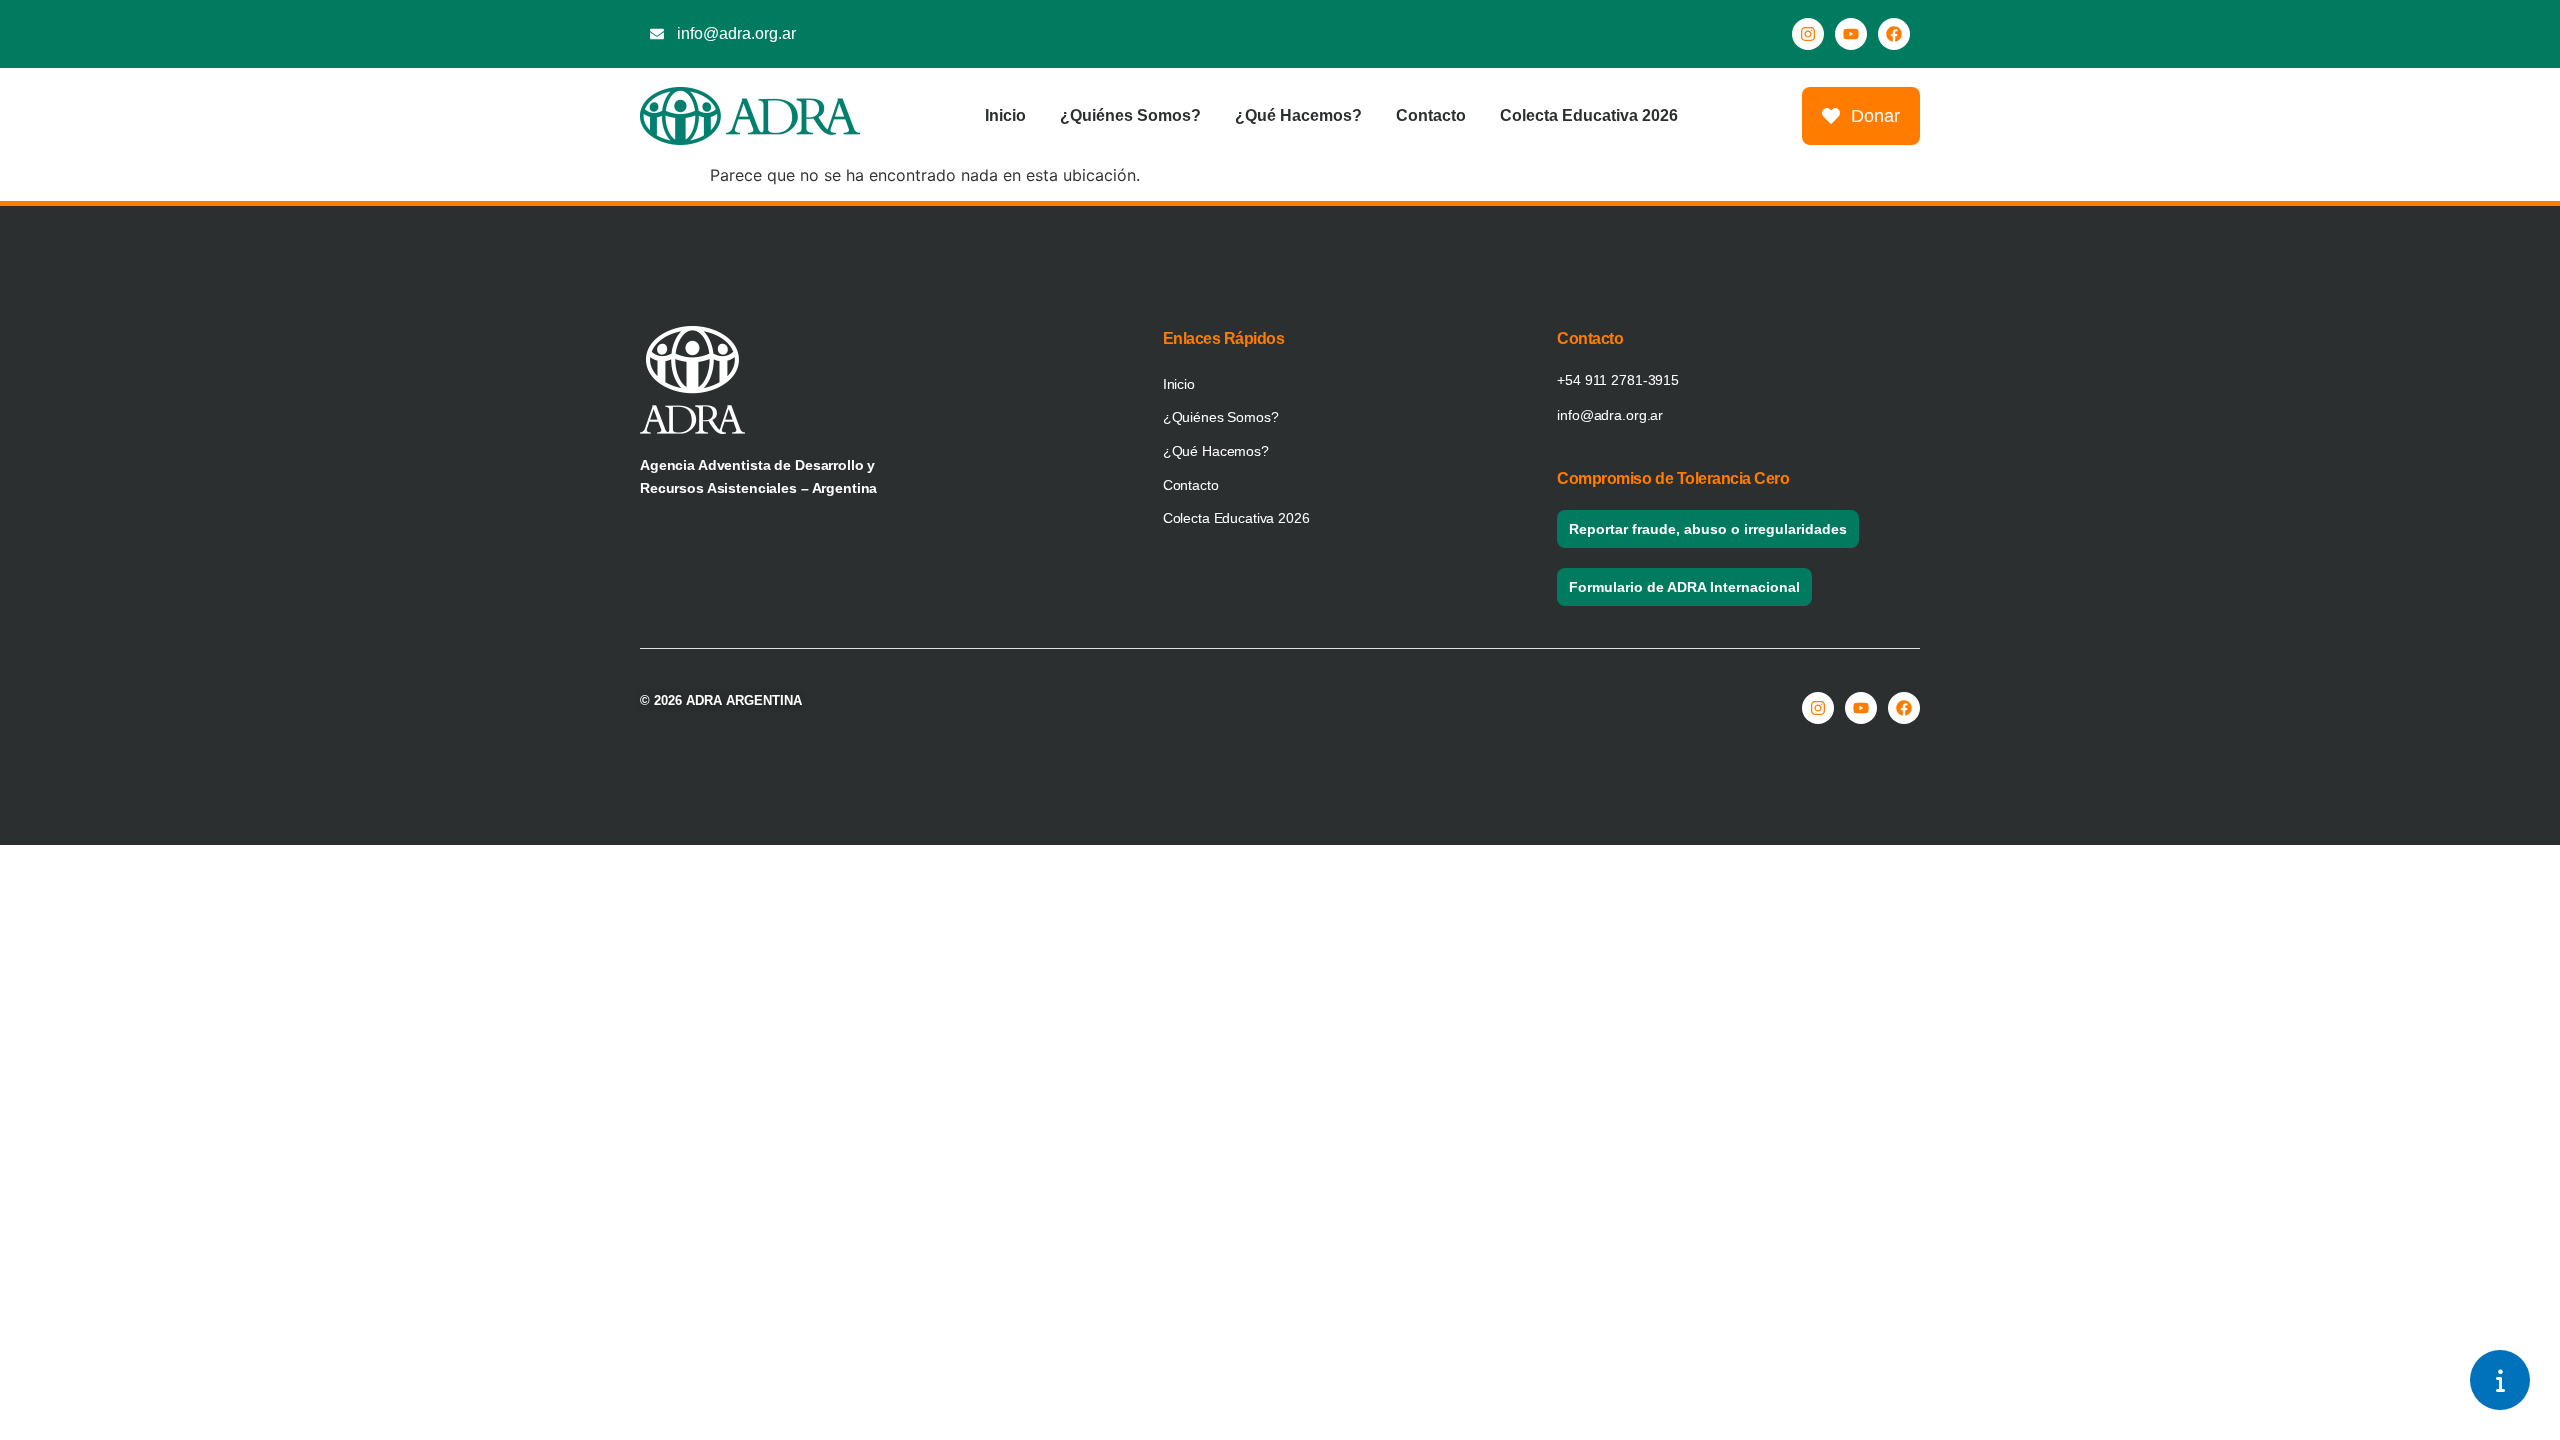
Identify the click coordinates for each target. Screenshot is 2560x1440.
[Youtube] (1851, 34)
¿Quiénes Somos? (1130, 115)
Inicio (1005, 115)
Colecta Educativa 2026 (1589, 115)
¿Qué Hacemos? (1298, 115)
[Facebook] (1894, 34)
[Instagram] (1808, 34)
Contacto (1431, 115)
